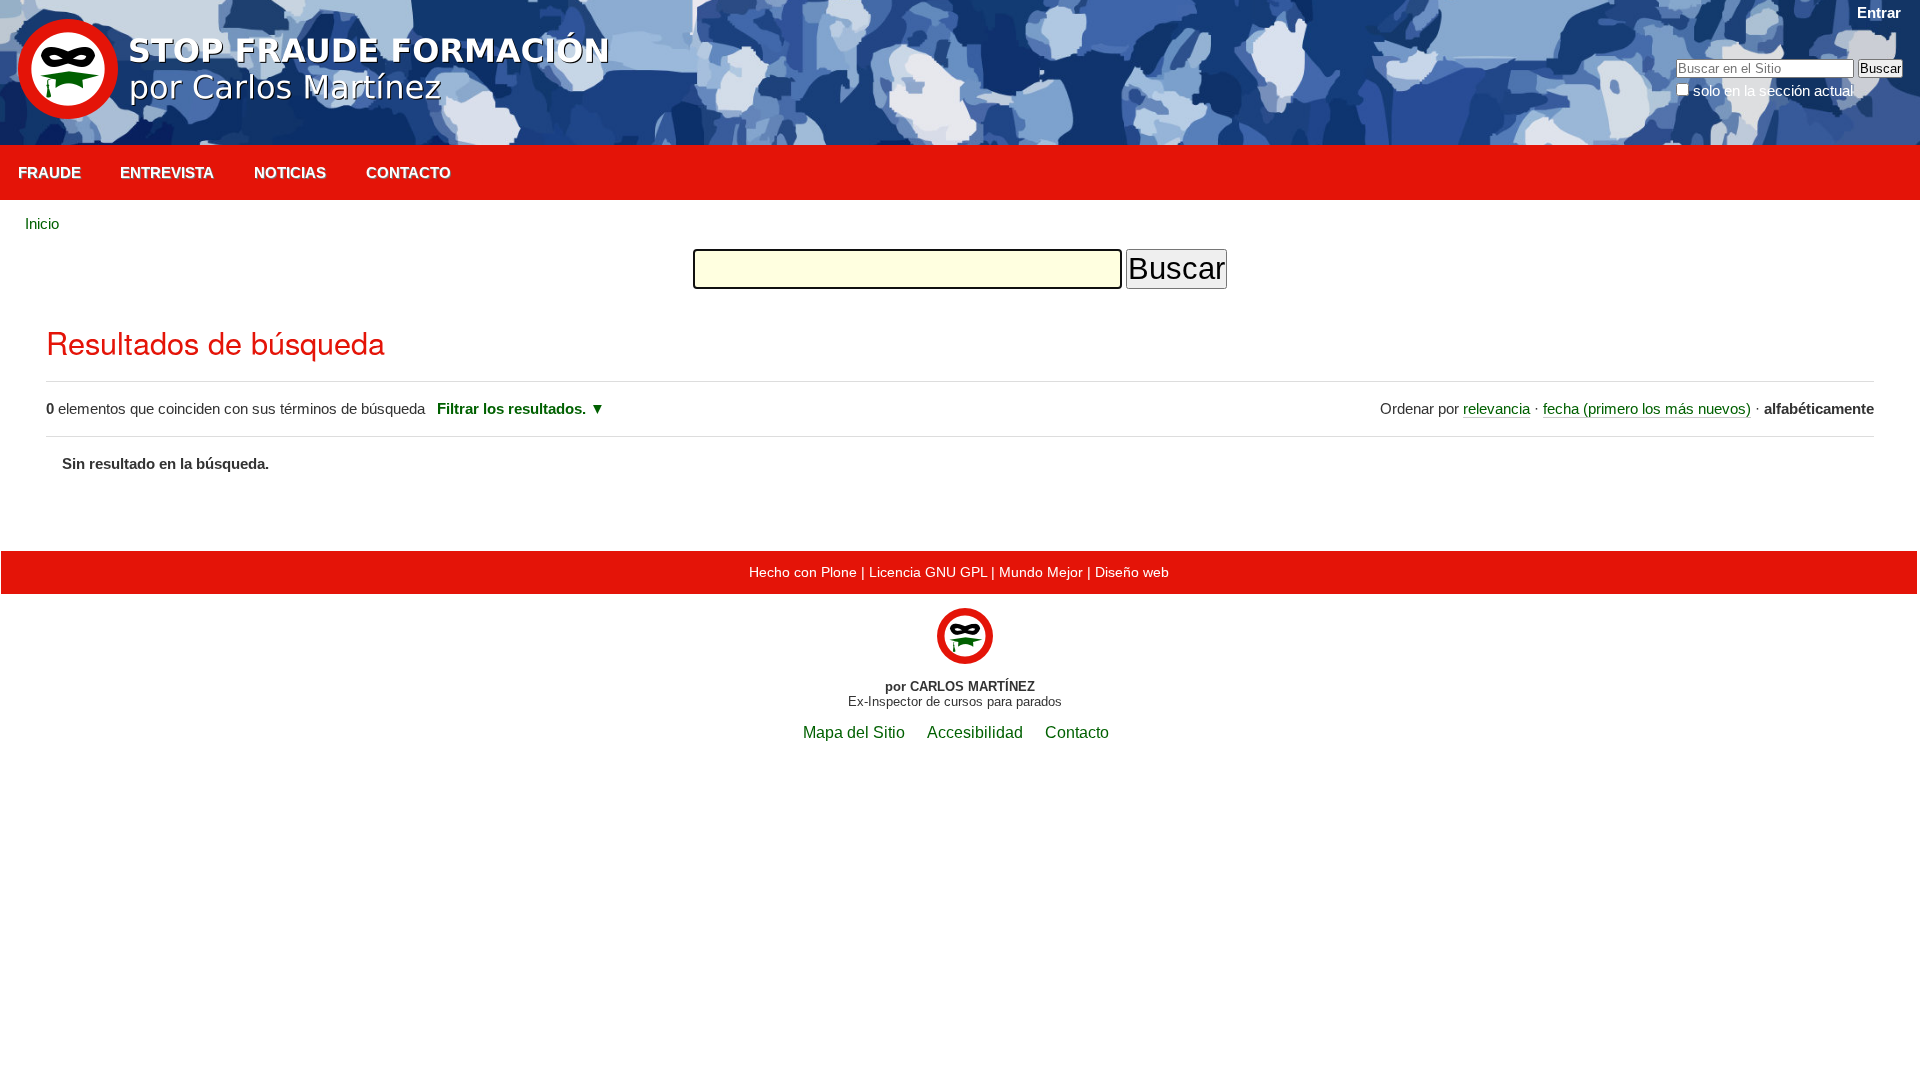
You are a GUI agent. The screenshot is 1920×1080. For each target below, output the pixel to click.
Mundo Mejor (1041, 572)
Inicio (42, 223)
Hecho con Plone (803, 572)
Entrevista (167, 172)
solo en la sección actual (1773, 90)
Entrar (1879, 12)
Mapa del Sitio (854, 732)
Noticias (290, 172)
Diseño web (1132, 572)
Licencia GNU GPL (928, 572)
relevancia (1496, 408)
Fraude (49, 172)
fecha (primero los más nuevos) (1647, 408)
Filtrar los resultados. (511, 408)
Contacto (408, 172)
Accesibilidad (975, 732)
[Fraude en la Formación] (318, 69)
